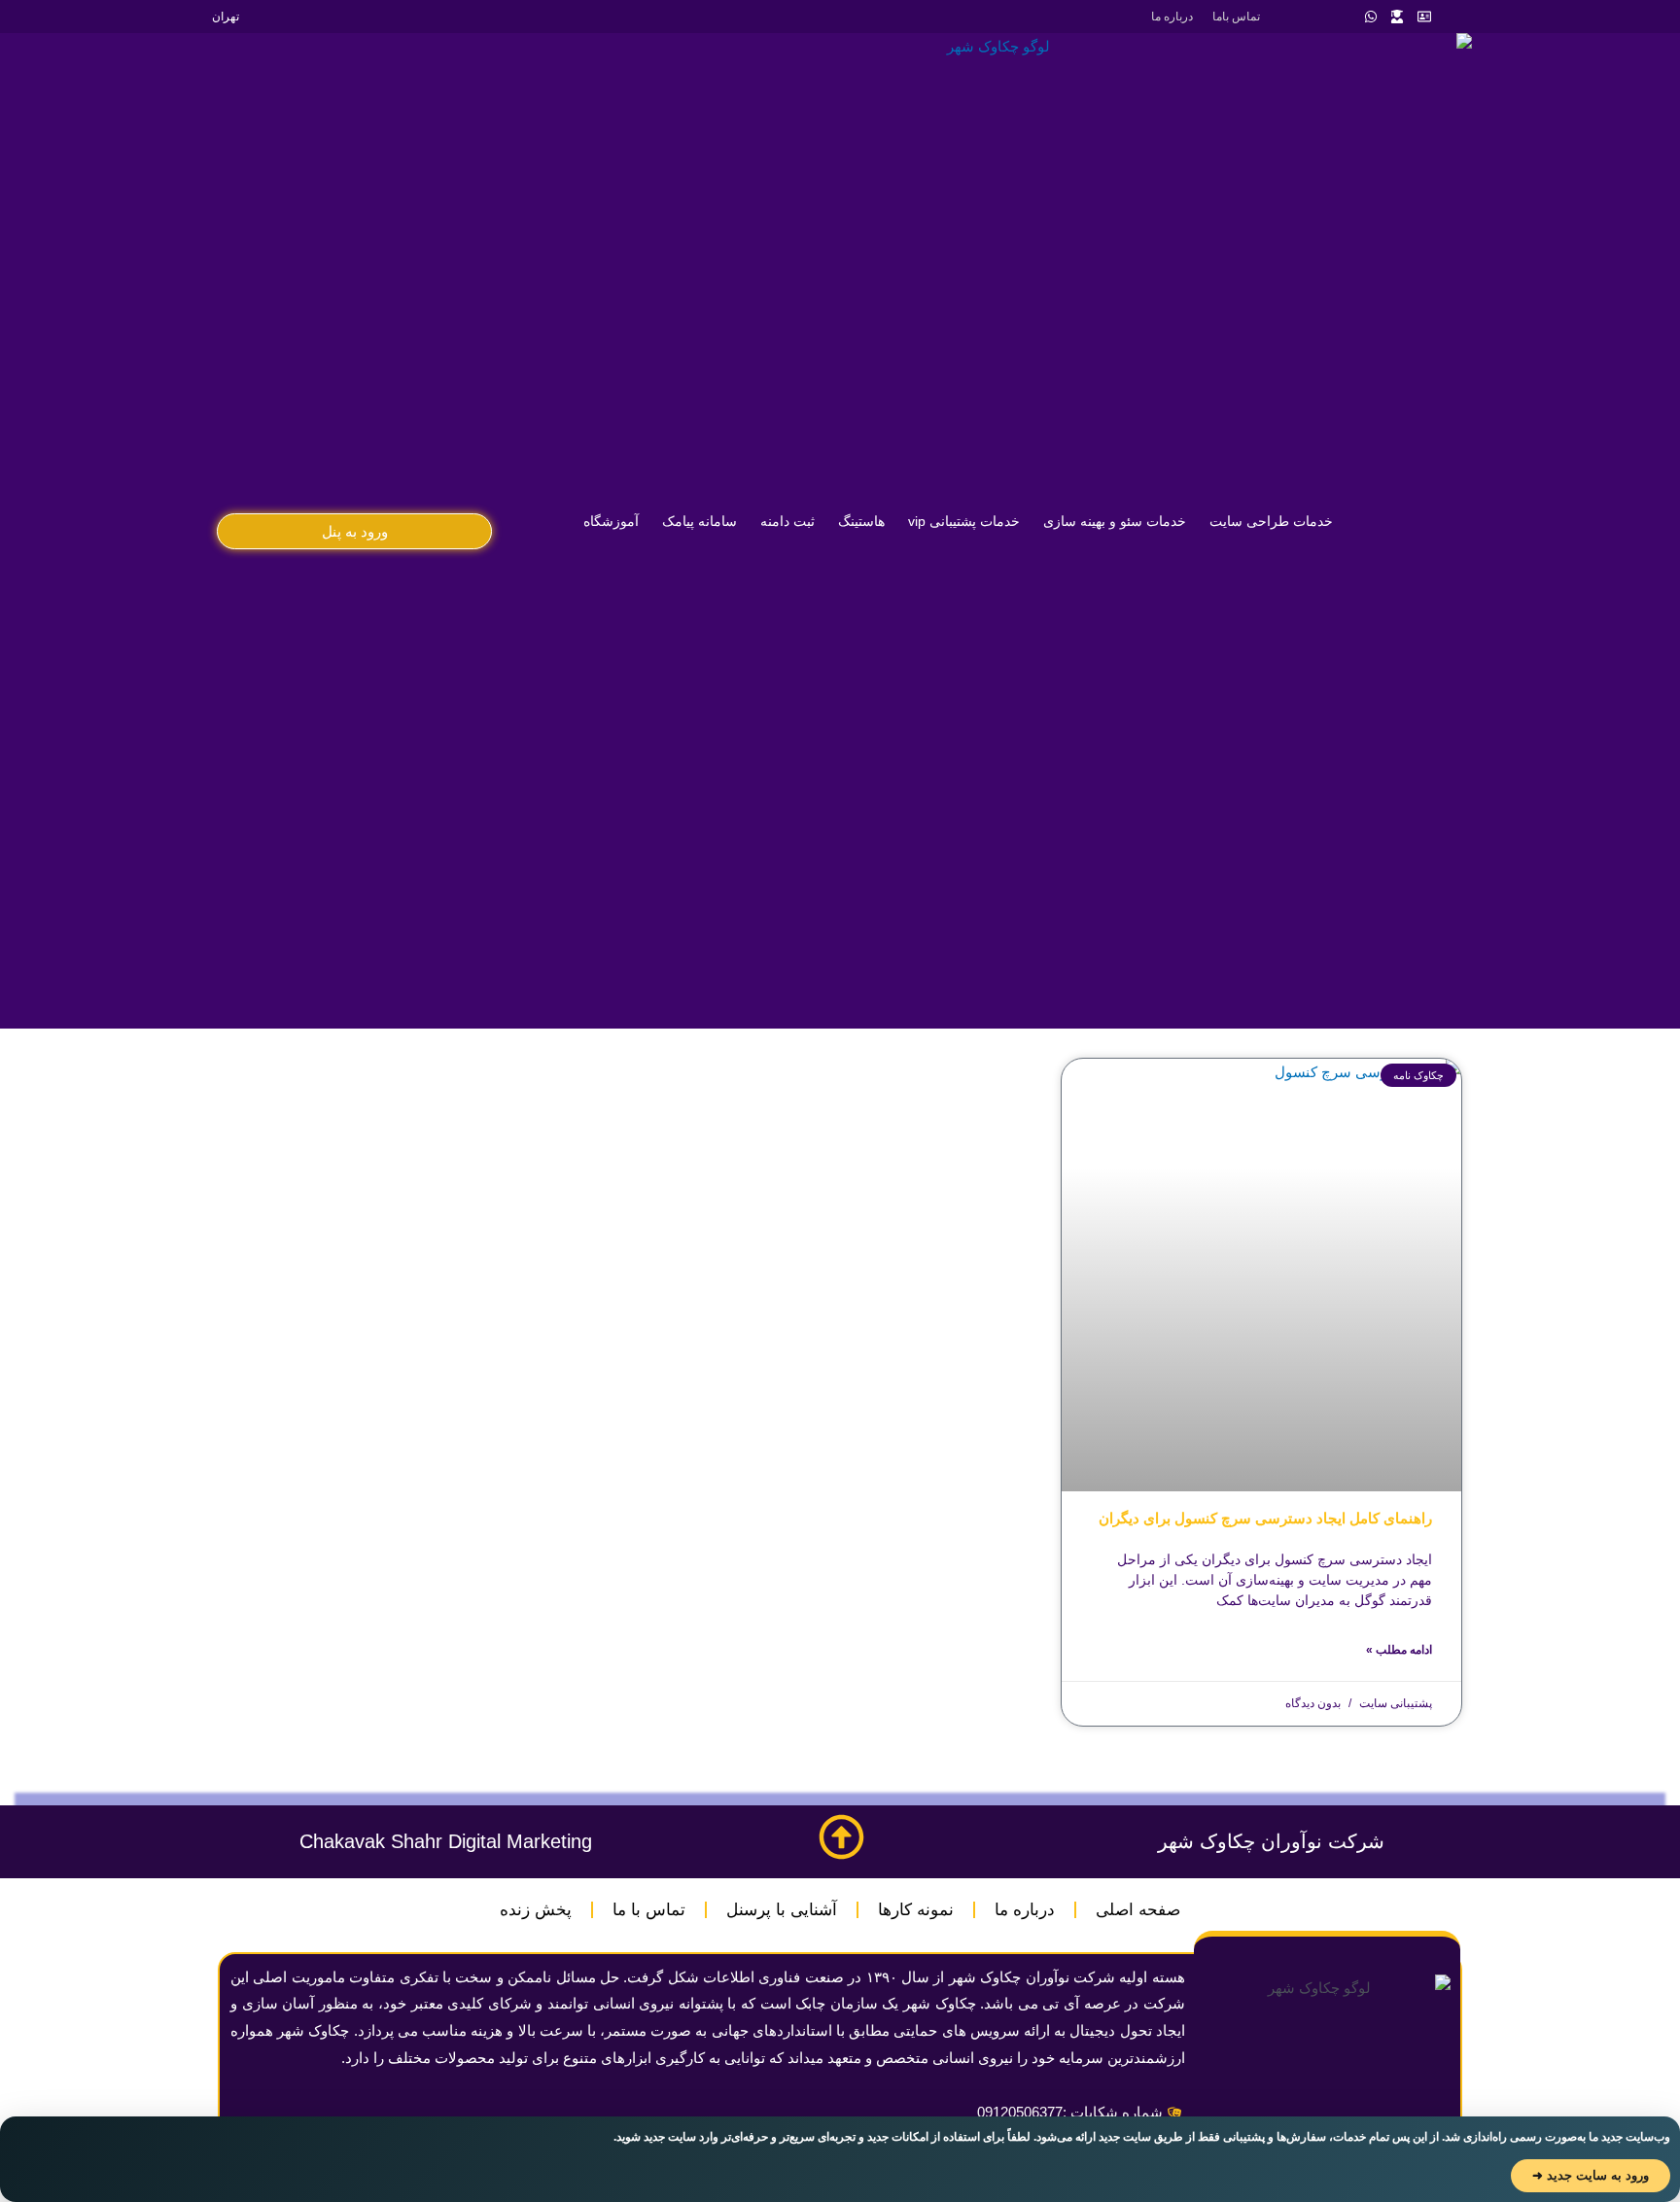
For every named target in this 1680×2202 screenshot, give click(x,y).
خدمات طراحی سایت (1271, 521)
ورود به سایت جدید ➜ (1591, 2175)
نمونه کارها (916, 1910)
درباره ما (1172, 17)
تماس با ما (649, 1910)
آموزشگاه (611, 521)
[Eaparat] (1317, 17)
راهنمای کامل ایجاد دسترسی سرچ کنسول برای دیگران (1265, 1518)
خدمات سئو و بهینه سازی (1115, 521)
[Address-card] (1424, 17)
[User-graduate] (1397, 17)
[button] (354, 531)
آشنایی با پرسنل (782, 1910)
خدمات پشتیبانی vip (964, 521)
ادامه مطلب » (1399, 1650)
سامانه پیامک (700, 521)
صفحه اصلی (1138, 1910)
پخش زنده (536, 1910)
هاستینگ (861, 521)
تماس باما (1236, 17)
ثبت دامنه (787, 521)
